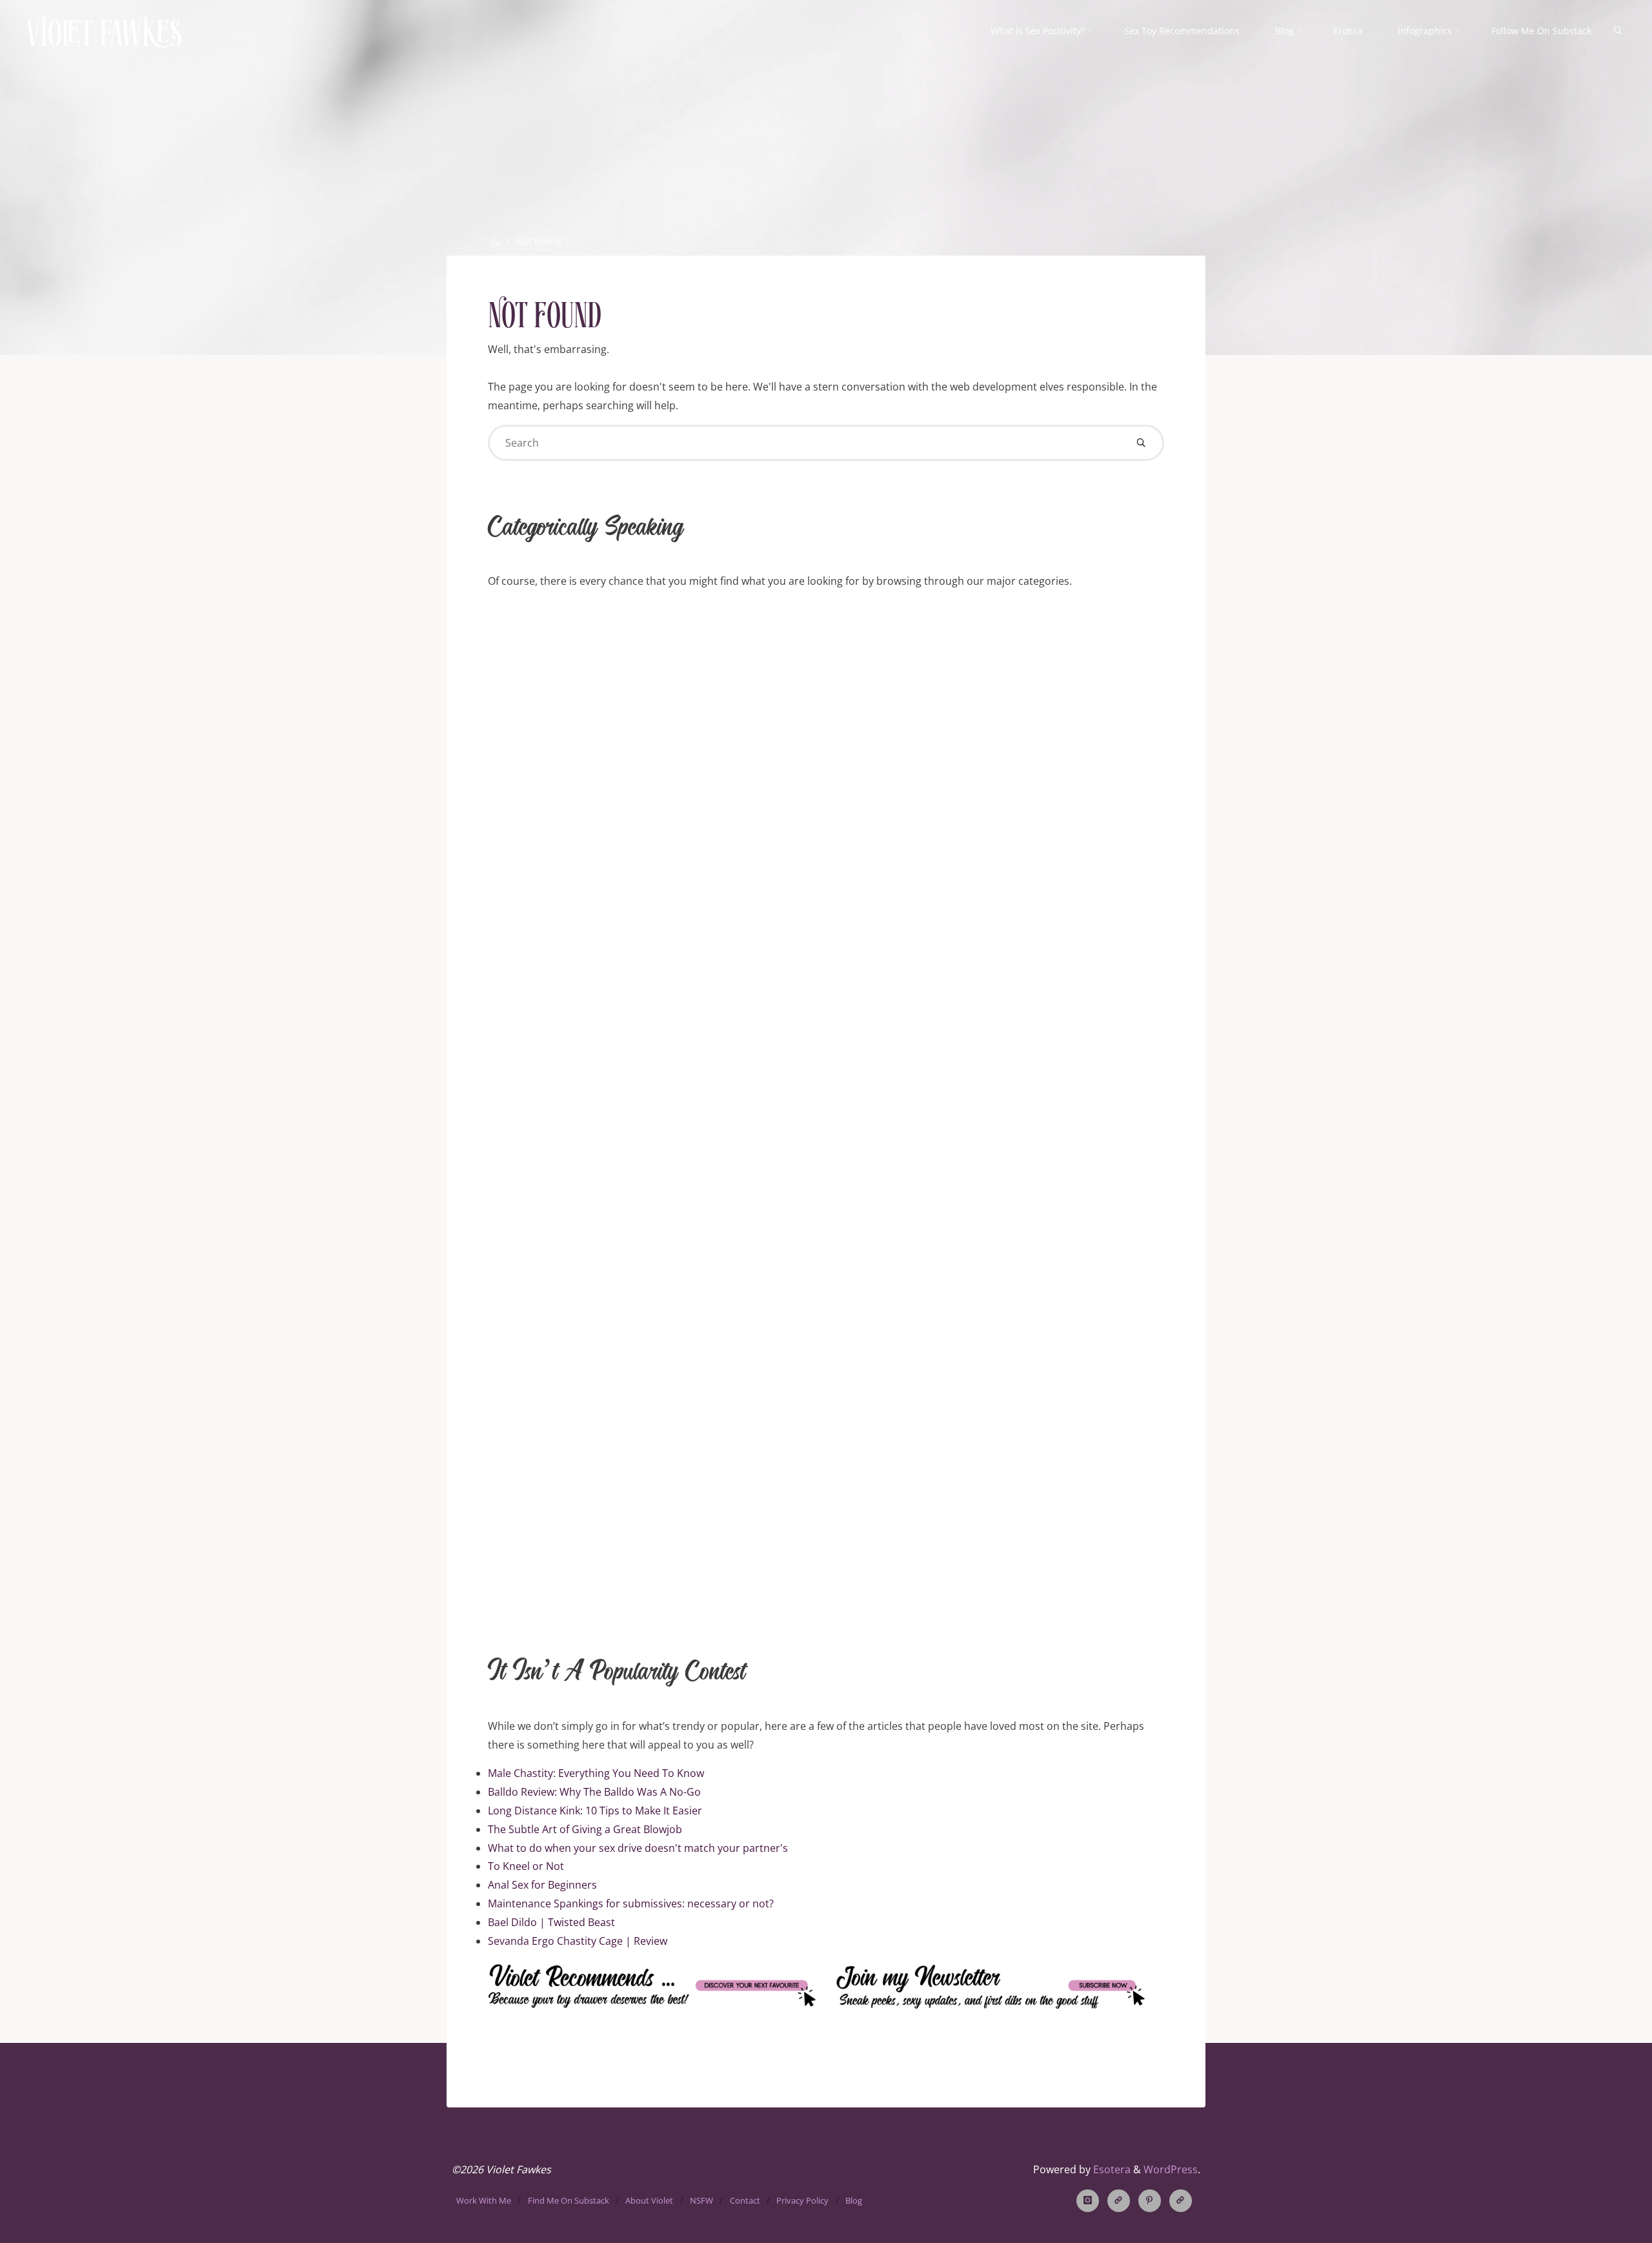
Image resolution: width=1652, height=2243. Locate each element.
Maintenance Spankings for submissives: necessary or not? (631, 1903)
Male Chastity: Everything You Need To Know (596, 1773)
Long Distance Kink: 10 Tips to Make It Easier (595, 1811)
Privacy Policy (802, 2200)
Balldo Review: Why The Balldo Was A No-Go (594, 1792)
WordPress (1171, 2169)
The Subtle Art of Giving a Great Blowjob (585, 1829)
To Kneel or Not (526, 1866)
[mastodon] (1181, 2201)
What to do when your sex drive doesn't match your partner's (638, 1848)
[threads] (1119, 2201)
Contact (745, 2200)
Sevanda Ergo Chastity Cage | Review (578, 1941)
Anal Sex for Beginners (542, 1885)
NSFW (701, 2200)
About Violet (649, 2200)
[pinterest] (1150, 2201)
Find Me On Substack (569, 2200)
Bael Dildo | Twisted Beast (551, 1922)
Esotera (1111, 2169)
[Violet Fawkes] (104, 30)
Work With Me (484, 2200)
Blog (854, 2200)
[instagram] (1088, 2201)
